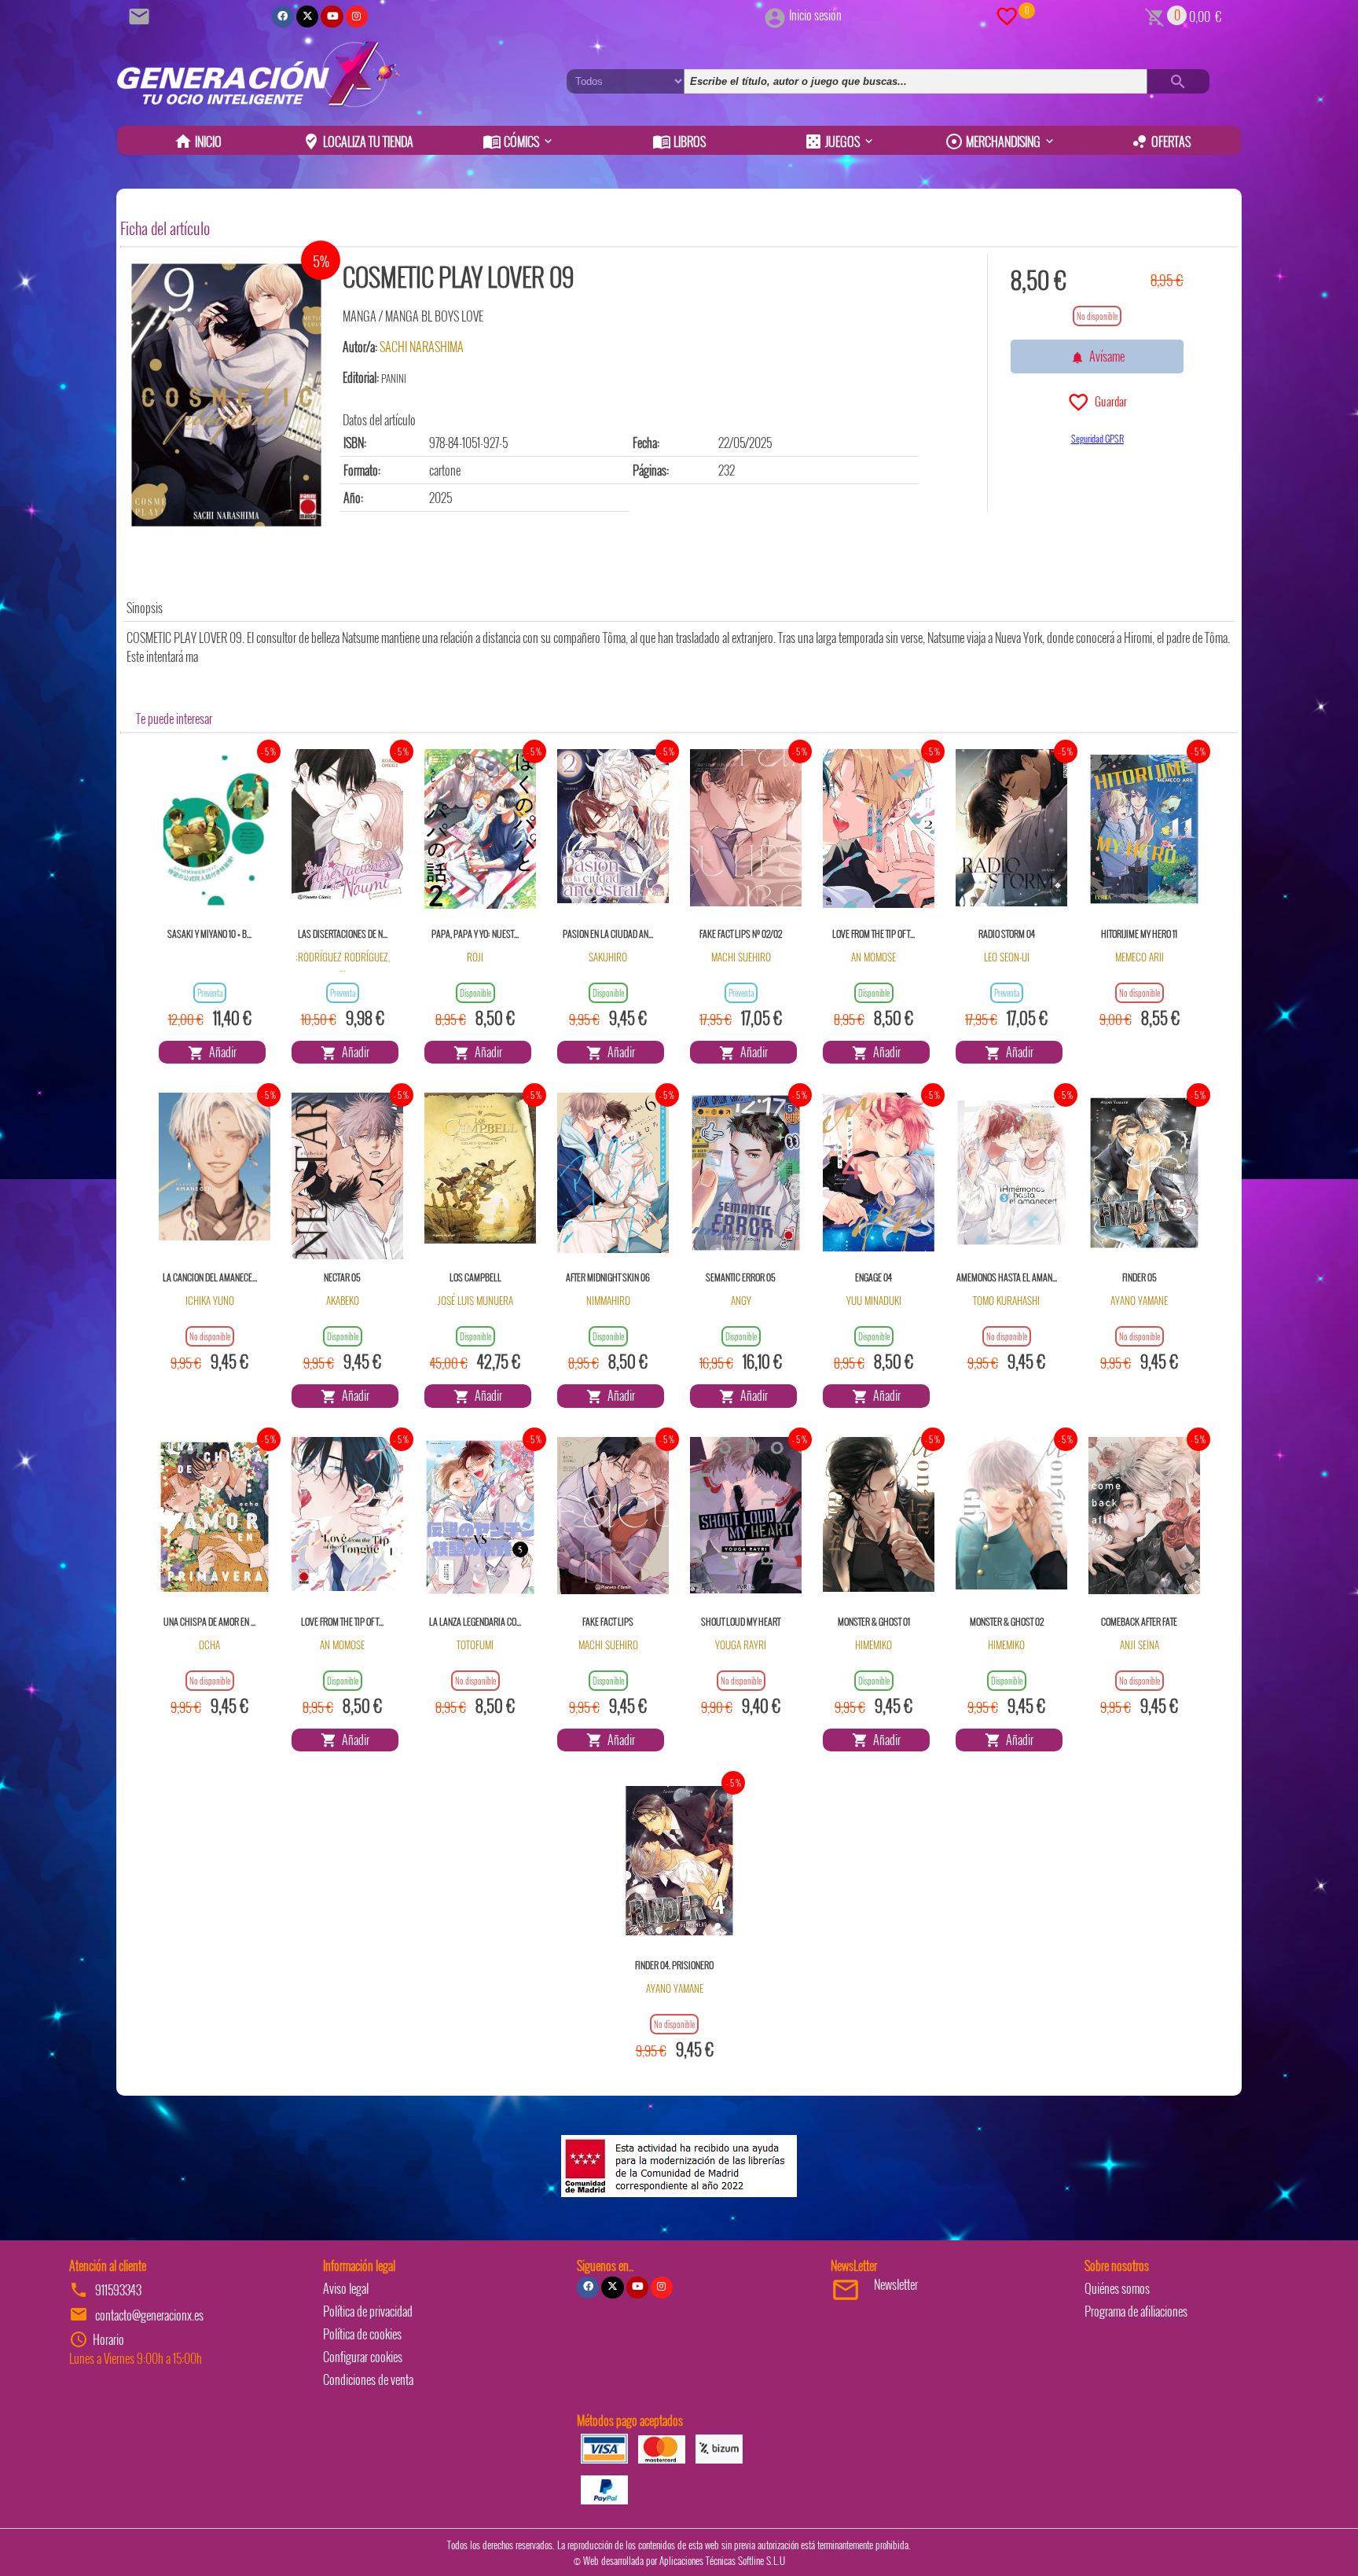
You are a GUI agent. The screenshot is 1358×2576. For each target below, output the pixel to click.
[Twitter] (307, 17)
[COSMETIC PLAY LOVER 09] (226, 395)
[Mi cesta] (1155, 15)
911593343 (118, 2290)
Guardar (1108, 401)
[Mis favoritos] (1007, 15)
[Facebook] (283, 17)
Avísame (1105, 356)
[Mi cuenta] (775, 15)
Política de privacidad (368, 2311)
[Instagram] (357, 17)
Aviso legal (346, 2288)
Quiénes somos (1117, 2288)
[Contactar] (141, 15)
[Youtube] (332, 17)
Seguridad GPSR (1097, 438)
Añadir (220, 1052)
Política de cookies (362, 2334)
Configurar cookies (363, 2357)
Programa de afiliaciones (1136, 2311)
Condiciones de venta (368, 2379)
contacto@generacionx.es (149, 2315)
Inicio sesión (815, 15)
